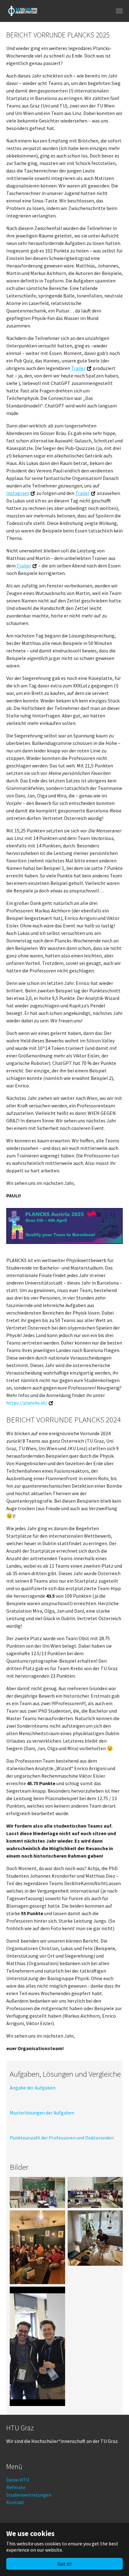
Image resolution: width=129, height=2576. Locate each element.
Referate (16, 2487)
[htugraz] (22, 11)
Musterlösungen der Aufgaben (42, 2113)
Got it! (64, 2564)
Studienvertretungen (29, 2495)
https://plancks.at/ (27, 1403)
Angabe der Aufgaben (33, 2088)
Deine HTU (18, 2480)
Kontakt (15, 2502)
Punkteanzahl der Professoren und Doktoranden (62, 2138)
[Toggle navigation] (119, 11)
